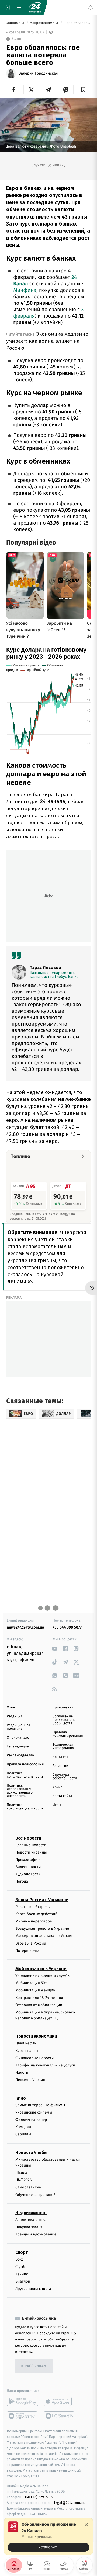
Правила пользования (25, 1764)
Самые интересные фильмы (40, 2105)
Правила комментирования (68, 1734)
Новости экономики (36, 2036)
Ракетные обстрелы (33, 1907)
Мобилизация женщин (35, 1990)
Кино (21, 2098)
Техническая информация (63, 1746)
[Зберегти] (83, 90)
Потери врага (27, 1951)
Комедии (23, 2127)
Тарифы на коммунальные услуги (45, 2065)
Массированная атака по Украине (45, 1936)
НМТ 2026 (24, 2180)
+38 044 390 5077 (67, 1627)
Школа (21, 2173)
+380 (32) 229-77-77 (38, 2497)
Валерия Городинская (38, 73)
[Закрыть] (86, 2525)
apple (59, 2401)
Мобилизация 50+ (31, 1983)
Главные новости (31, 1845)
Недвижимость (31, 2213)
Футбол (22, 2267)
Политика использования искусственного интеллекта (20, 1791)
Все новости (28, 1838)
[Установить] (48, 2536)
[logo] (35, 8)
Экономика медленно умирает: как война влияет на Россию (47, 341)
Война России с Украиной (42, 1900)
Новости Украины (31, 1852)
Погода (22, 1881)
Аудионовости (28, 1874)
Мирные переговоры (34, 1921)
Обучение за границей (35, 2195)
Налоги (22, 2073)
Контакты (60, 1757)
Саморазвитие (28, 2187)
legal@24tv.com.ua (69, 2503)
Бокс (19, 2259)
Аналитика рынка (31, 2220)
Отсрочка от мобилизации (39, 2005)
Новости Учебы (31, 2152)
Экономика (16, 23)
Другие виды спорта (33, 2289)
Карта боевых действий (36, 1914)
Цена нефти (26, 2043)
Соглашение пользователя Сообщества (64, 1720)
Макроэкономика (44, 23)
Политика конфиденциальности (25, 1775)
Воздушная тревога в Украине (42, 1929)
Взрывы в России (31, 1943)
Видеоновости (28, 1867)
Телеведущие (18, 1747)
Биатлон (23, 2281)
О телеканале (18, 1738)
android (22, 2401)
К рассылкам (34, 2366)
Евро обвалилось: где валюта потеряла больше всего (77, 23)
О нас (11, 1708)
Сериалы (23, 2134)
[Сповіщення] (91, 8)
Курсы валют (27, 2051)
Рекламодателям (21, 1755)
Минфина (25, 290)
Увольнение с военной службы (43, 1976)
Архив (58, 1787)
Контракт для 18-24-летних (39, 1997)
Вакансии (60, 1766)
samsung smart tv (59, 2416)
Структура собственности (65, 1777)
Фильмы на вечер (31, 2120)
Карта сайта (62, 1796)
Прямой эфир (27, 1860)
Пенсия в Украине (31, 2080)
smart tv (22, 2416)
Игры (57, 1805)
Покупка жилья (29, 2227)
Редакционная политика (19, 1727)
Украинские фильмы (34, 2112)
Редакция (15, 1716)
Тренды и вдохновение (36, 2234)
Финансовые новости (34, 2058)
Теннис (22, 2274)
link (55, 1649)
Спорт (22, 2252)
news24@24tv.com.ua (25, 1627)
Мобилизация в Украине (41, 1969)
